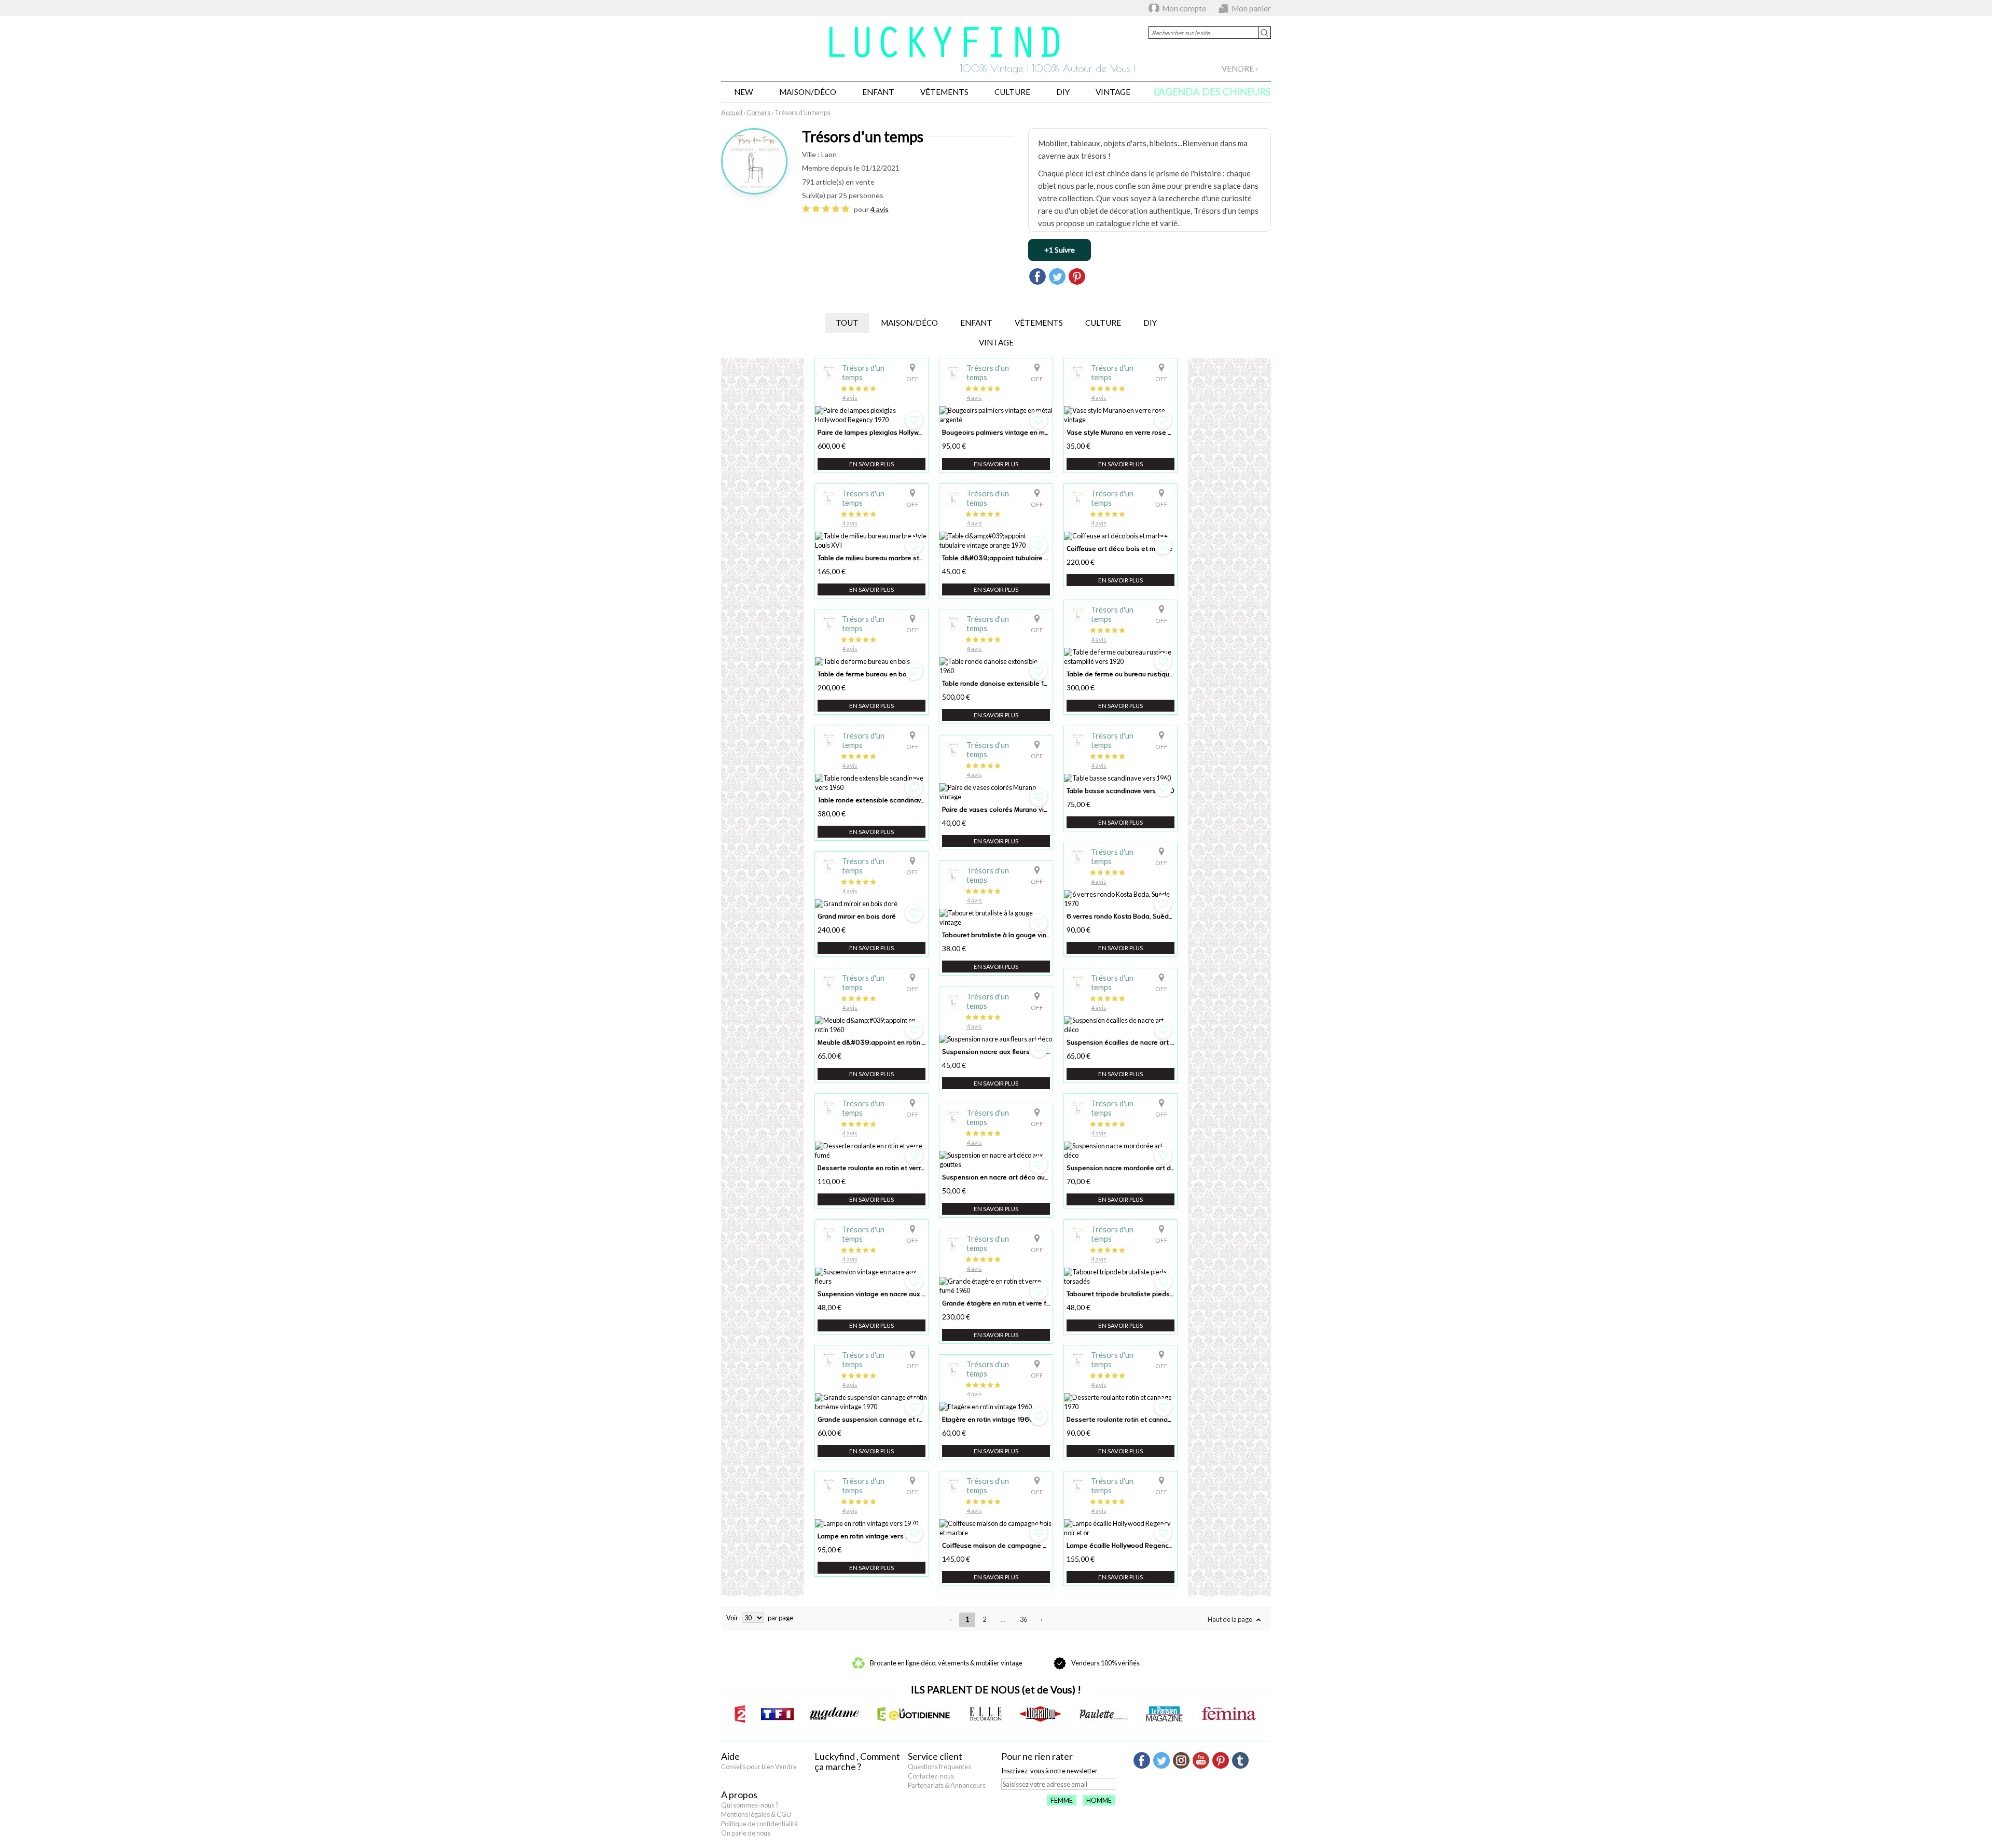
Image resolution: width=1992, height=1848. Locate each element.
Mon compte (1184, 8)
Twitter (1161, 1760)
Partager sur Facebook (1037, 276)
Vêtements (944, 92)
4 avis (880, 209)
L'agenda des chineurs (1212, 92)
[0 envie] (914, 420)
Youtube (1201, 1760)
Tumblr (1240, 1760)
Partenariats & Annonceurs (947, 1785)
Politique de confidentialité (759, 1824)
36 (1023, 1619)
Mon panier (1251, 8)
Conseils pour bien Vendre (759, 1767)
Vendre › (1240, 68)
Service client (935, 1756)
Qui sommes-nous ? (750, 1805)
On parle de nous (746, 1833)
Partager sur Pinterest (1077, 276)
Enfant (878, 92)
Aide (730, 1756)
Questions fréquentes (939, 1767)
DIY (1063, 92)
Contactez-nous (931, 1776)
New (744, 92)
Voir (732, 1618)
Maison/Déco (808, 92)
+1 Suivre (1060, 250)
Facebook (1142, 1760)
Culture (1012, 92)
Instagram (1181, 1760)
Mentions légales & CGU (756, 1814)
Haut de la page (1230, 1619)
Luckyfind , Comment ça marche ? (857, 1761)
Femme (1062, 1800)
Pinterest (1221, 1760)
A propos (739, 1795)
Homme (1099, 1800)
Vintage (1113, 92)
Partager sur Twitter (1057, 276)
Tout (847, 323)
